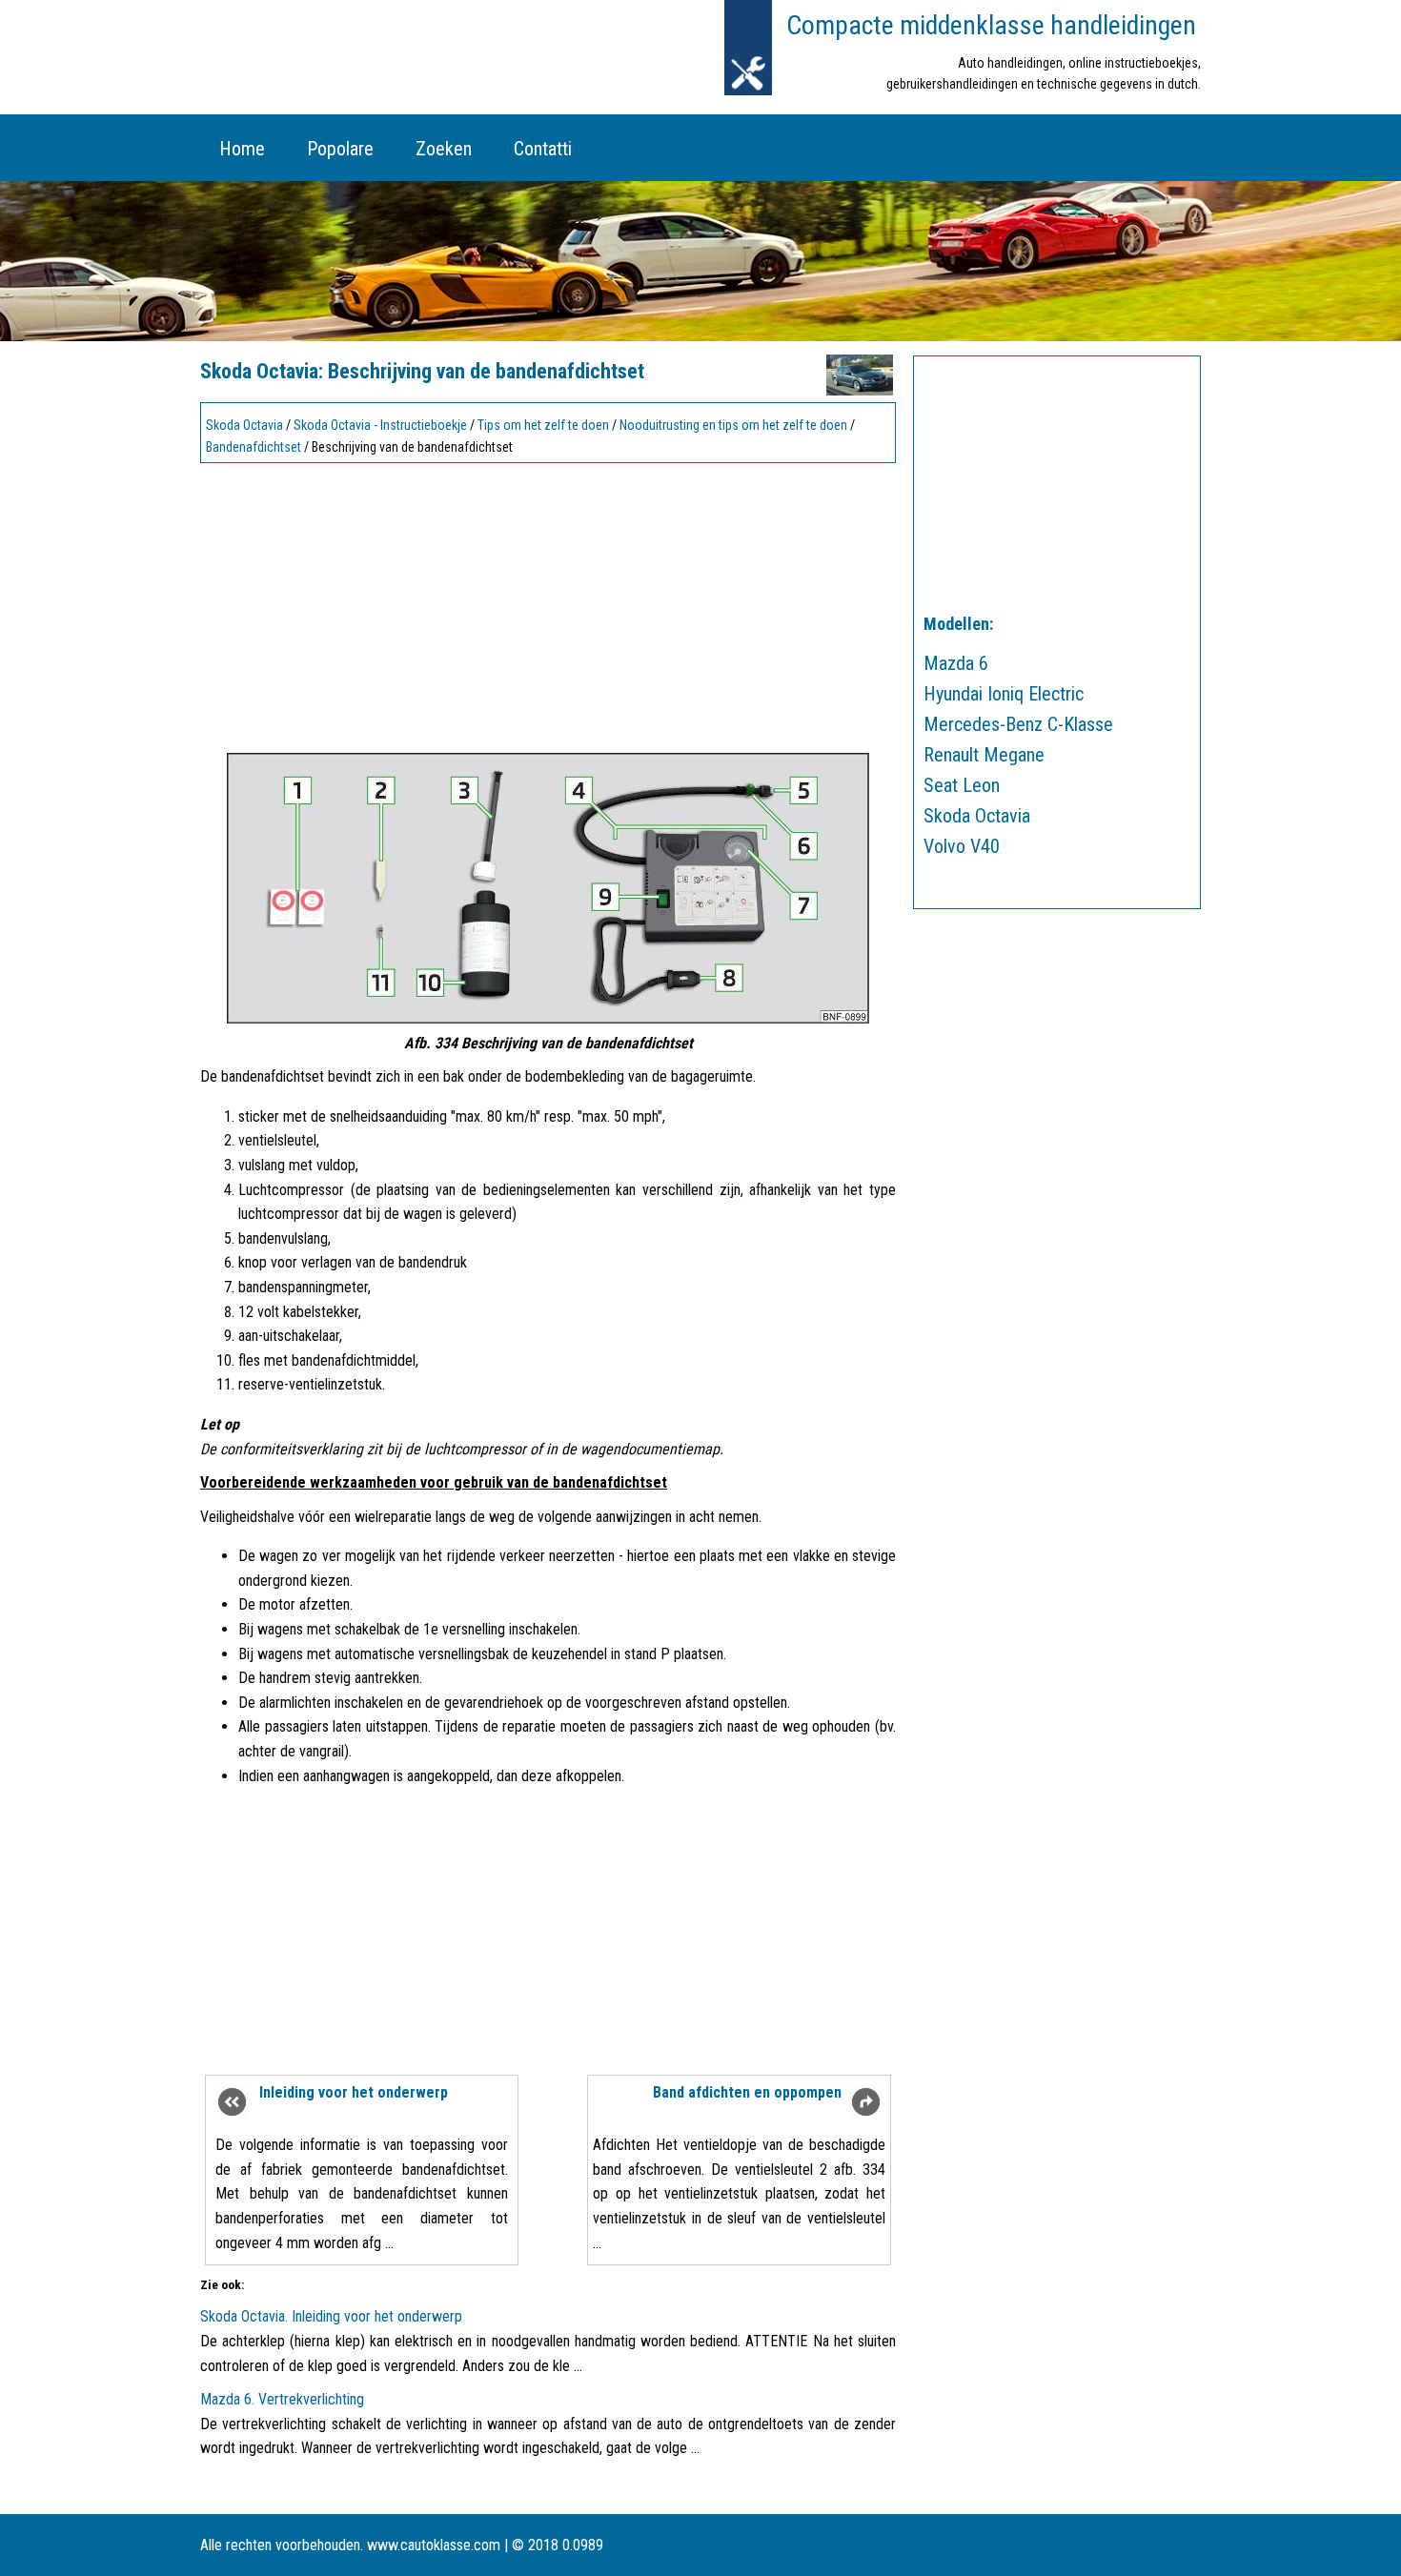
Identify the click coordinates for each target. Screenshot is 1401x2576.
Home (242, 149)
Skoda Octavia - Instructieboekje (380, 425)
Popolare (340, 149)
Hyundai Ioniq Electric (1004, 694)
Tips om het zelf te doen (543, 425)
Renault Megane (984, 755)
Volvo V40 (962, 846)
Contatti (543, 149)
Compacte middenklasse (991, 25)
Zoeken (444, 149)
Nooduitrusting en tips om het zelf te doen (733, 425)
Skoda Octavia (244, 425)
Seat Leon (962, 785)
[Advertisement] (548, 603)
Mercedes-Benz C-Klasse (1018, 724)
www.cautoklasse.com (434, 2545)
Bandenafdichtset (254, 447)
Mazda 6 (956, 663)
